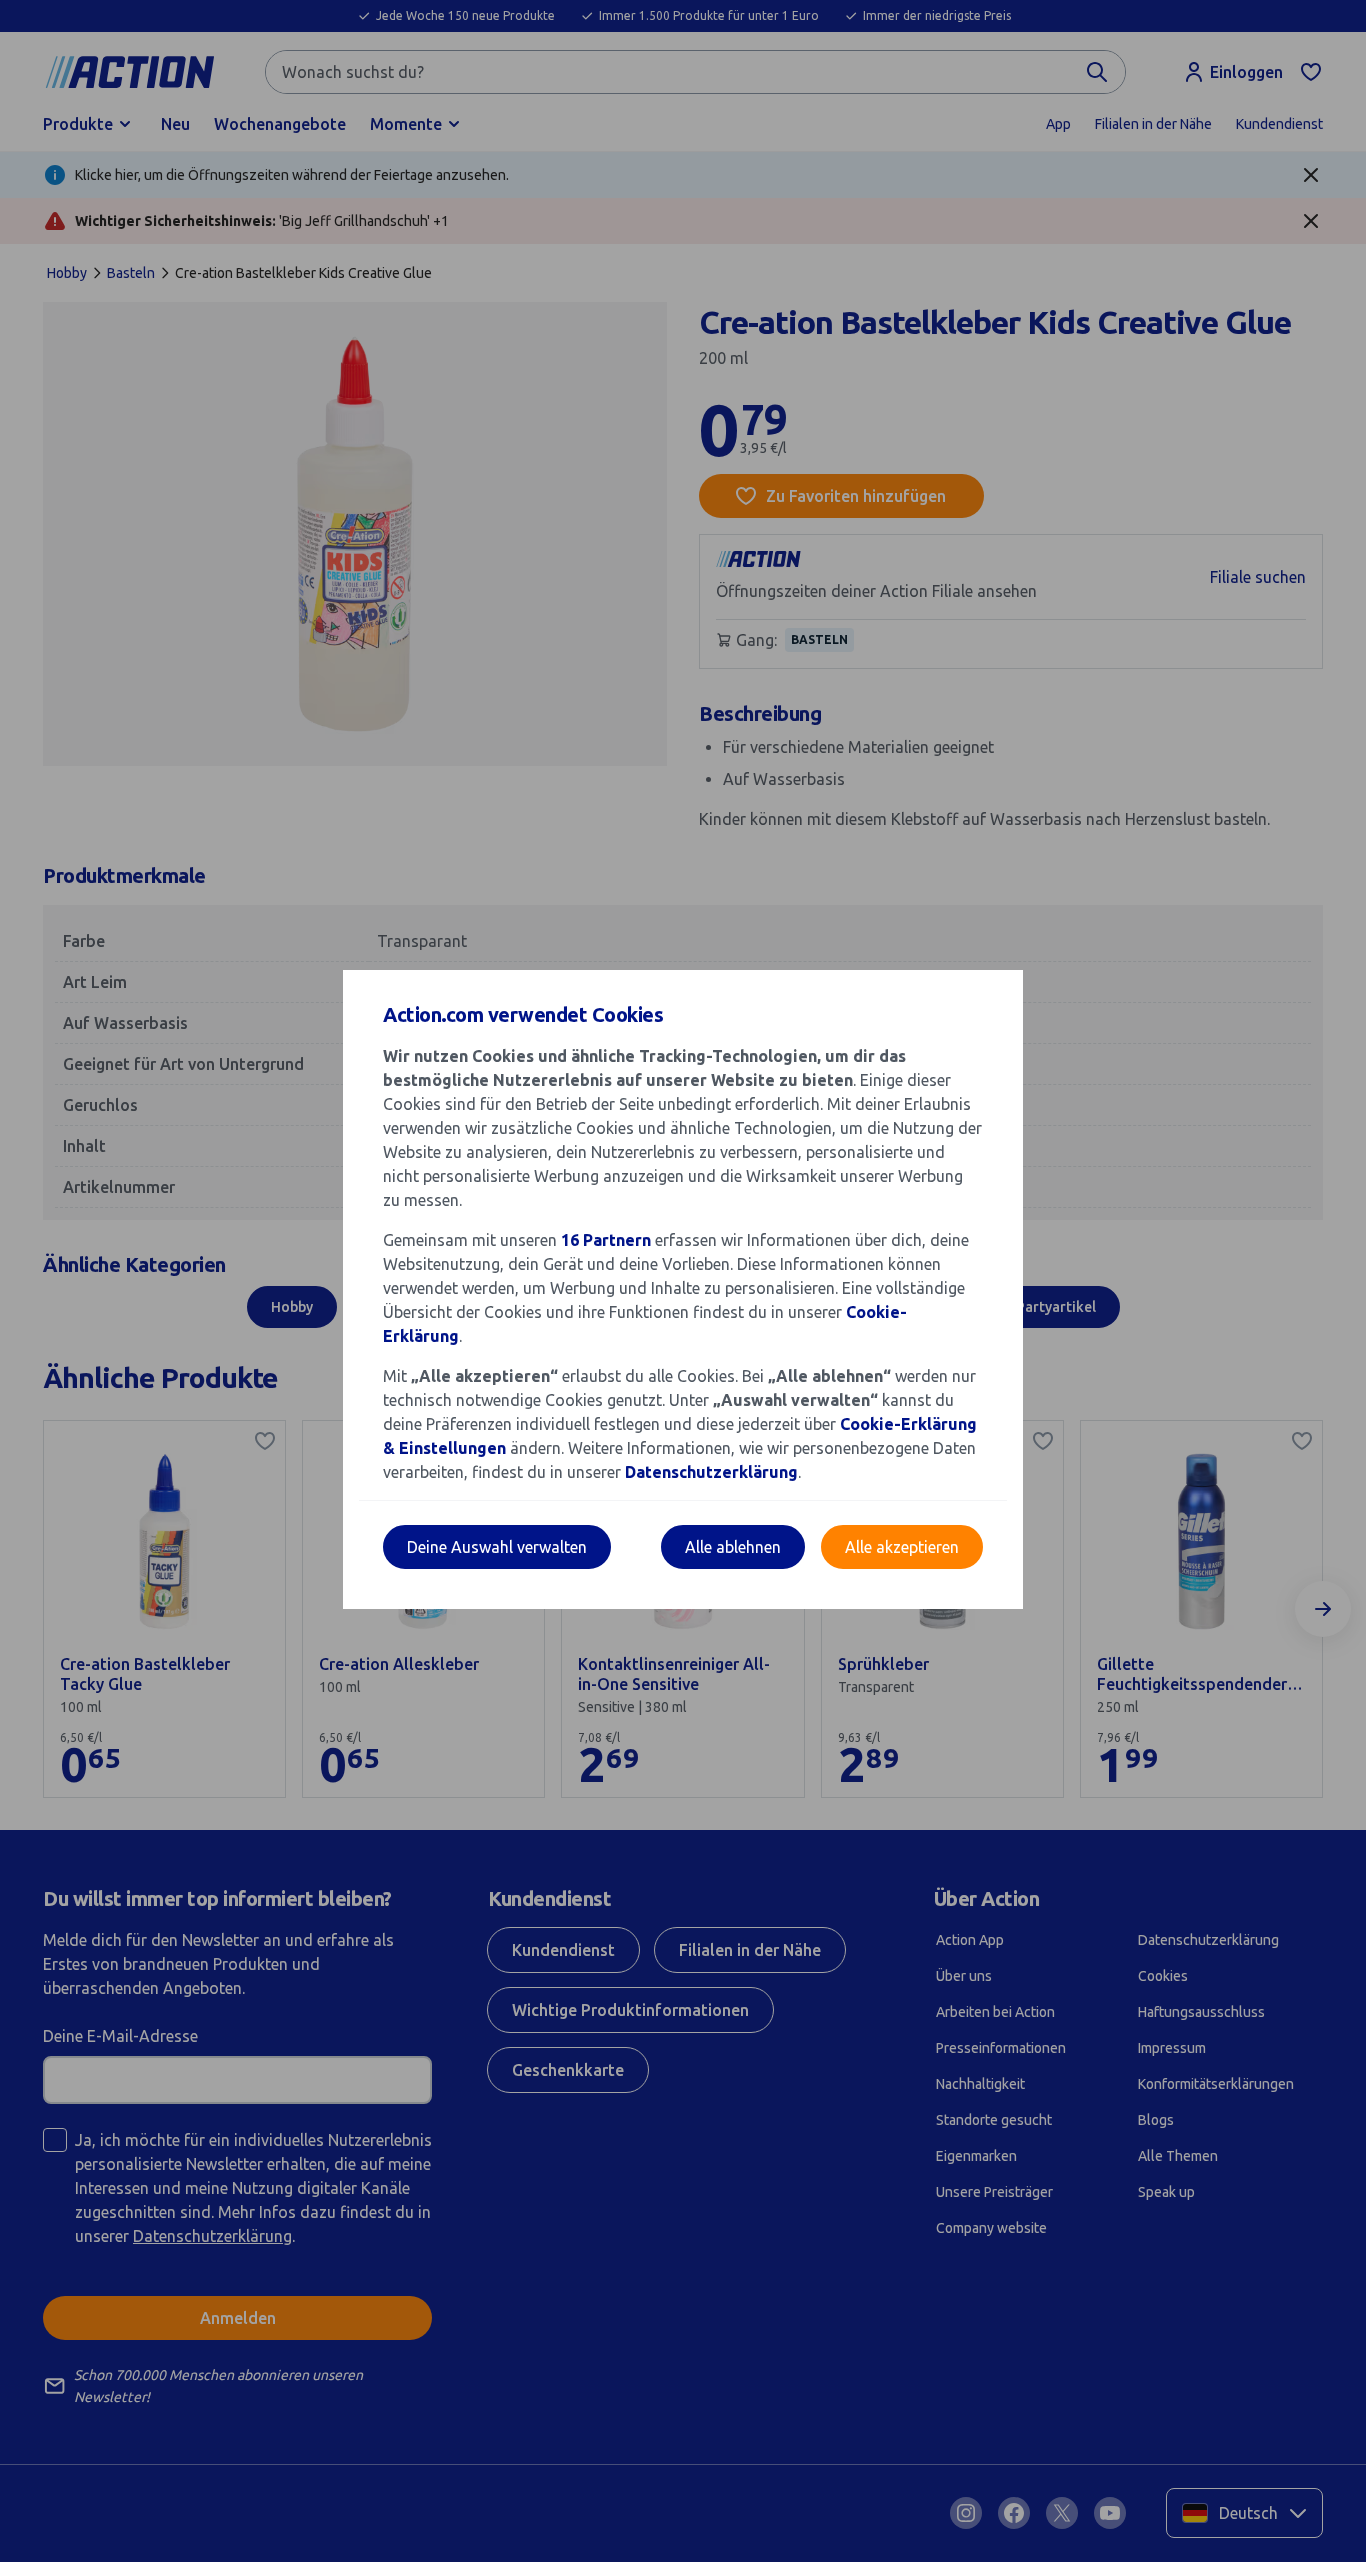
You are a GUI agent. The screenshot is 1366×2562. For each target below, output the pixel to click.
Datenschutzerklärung (711, 1472)
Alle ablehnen (733, 1547)
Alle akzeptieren (902, 1547)
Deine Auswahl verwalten (497, 1547)
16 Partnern (606, 1240)
